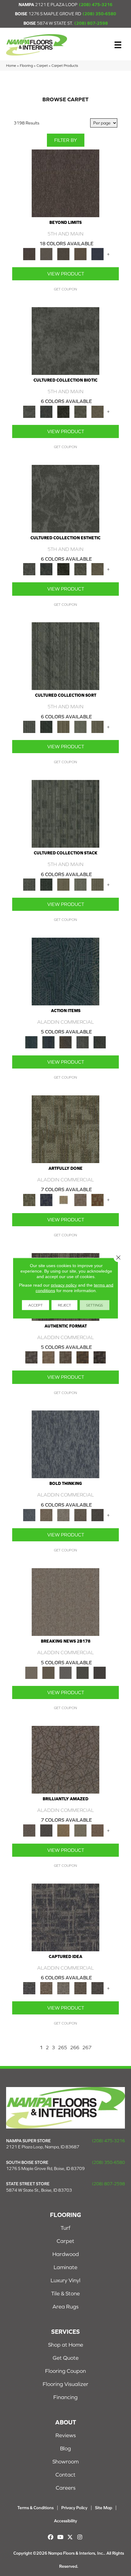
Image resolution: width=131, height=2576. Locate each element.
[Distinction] (97, 411)
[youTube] (60, 2537)
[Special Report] (48, 1672)
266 (75, 2047)
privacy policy (64, 1285)
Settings (95, 1305)
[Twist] (97, 726)
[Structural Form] (100, 1357)
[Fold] (63, 726)
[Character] (46, 411)
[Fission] (80, 1515)
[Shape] (65, 1444)
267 (87, 2047)
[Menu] (118, 45)
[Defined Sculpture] (48, 1357)
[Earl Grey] (83, 1042)
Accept (35, 1305)
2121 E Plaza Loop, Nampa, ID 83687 (43, 2147)
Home (11, 65)
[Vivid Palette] (97, 1200)
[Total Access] (100, 1672)
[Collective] (63, 411)
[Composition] (80, 411)
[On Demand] (83, 1672)
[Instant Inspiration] (97, 1830)
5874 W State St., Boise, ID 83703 (39, 2190)
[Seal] (97, 1515)
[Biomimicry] (65, 341)
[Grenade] (46, 1515)
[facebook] (51, 2537)
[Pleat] (80, 726)
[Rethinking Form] (83, 1357)
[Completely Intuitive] (63, 1830)
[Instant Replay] (65, 1672)
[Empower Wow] (80, 1830)
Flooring (26, 65)
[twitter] (70, 2537)
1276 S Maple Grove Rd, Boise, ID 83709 (45, 2168)
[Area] (65, 183)
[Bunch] (46, 726)
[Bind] (65, 656)
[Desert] (46, 254)
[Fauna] (80, 254)
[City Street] (100, 1042)
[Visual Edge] (31, 1357)
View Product (66, 274)
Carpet (42, 65)
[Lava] (63, 1515)
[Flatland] (97, 254)
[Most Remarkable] (46, 1200)
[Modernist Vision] (63, 1200)
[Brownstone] (65, 1042)
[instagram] (80, 2537)
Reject (64, 1305)
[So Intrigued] (65, 1759)
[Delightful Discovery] (65, 1129)
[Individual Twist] (65, 1357)
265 (62, 2047)
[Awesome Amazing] (80, 1200)
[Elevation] (63, 254)
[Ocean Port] (48, 1042)
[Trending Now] (65, 1602)
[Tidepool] (65, 971)
